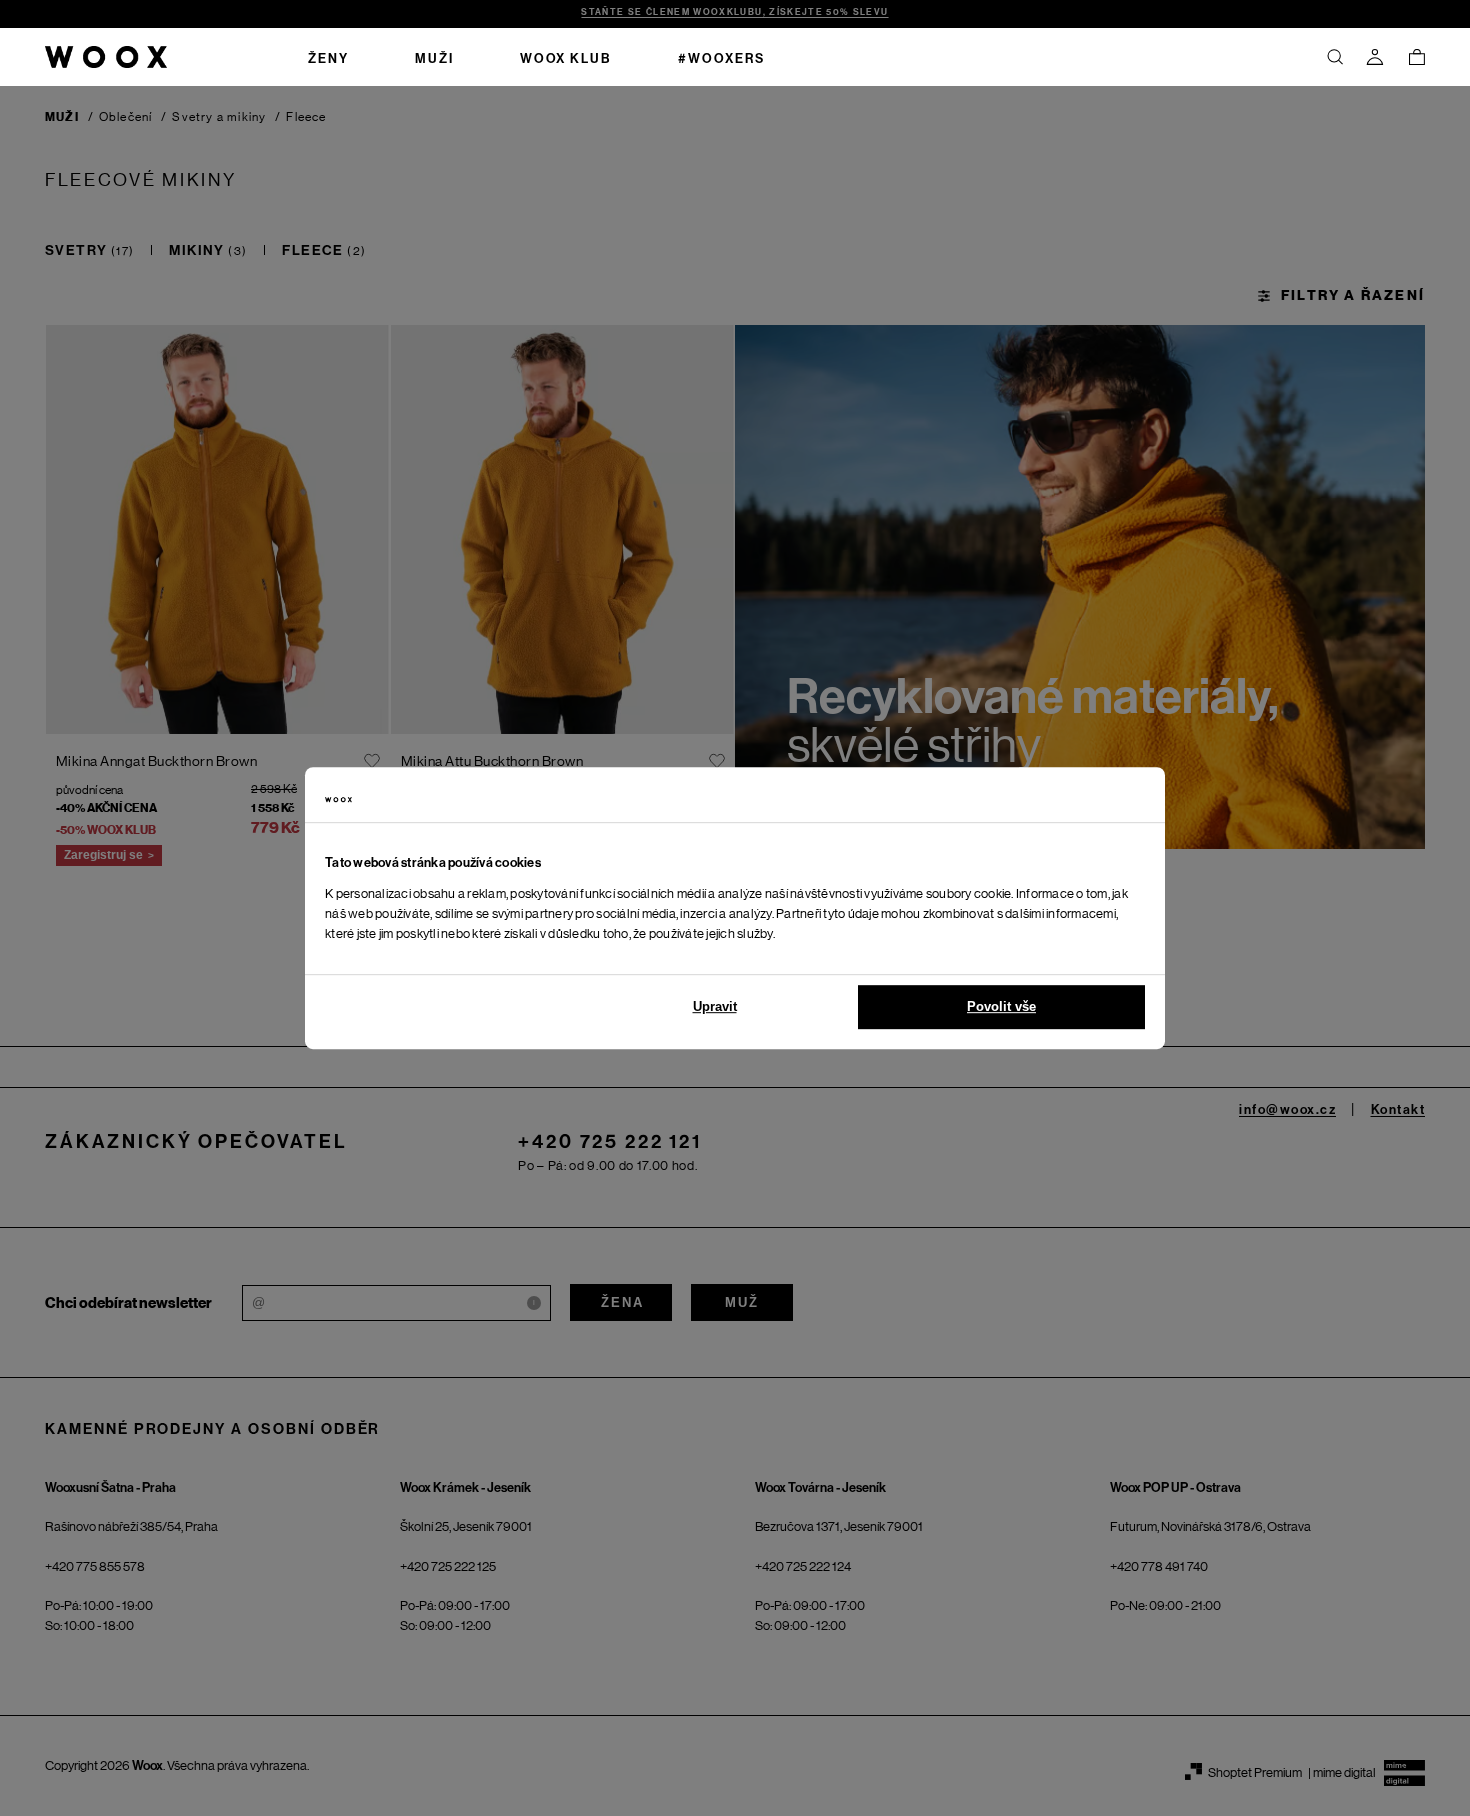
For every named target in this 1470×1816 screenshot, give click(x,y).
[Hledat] (1335, 57)
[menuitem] (328, 57)
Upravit (715, 1006)
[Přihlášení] (1375, 57)
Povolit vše (1001, 1006)
